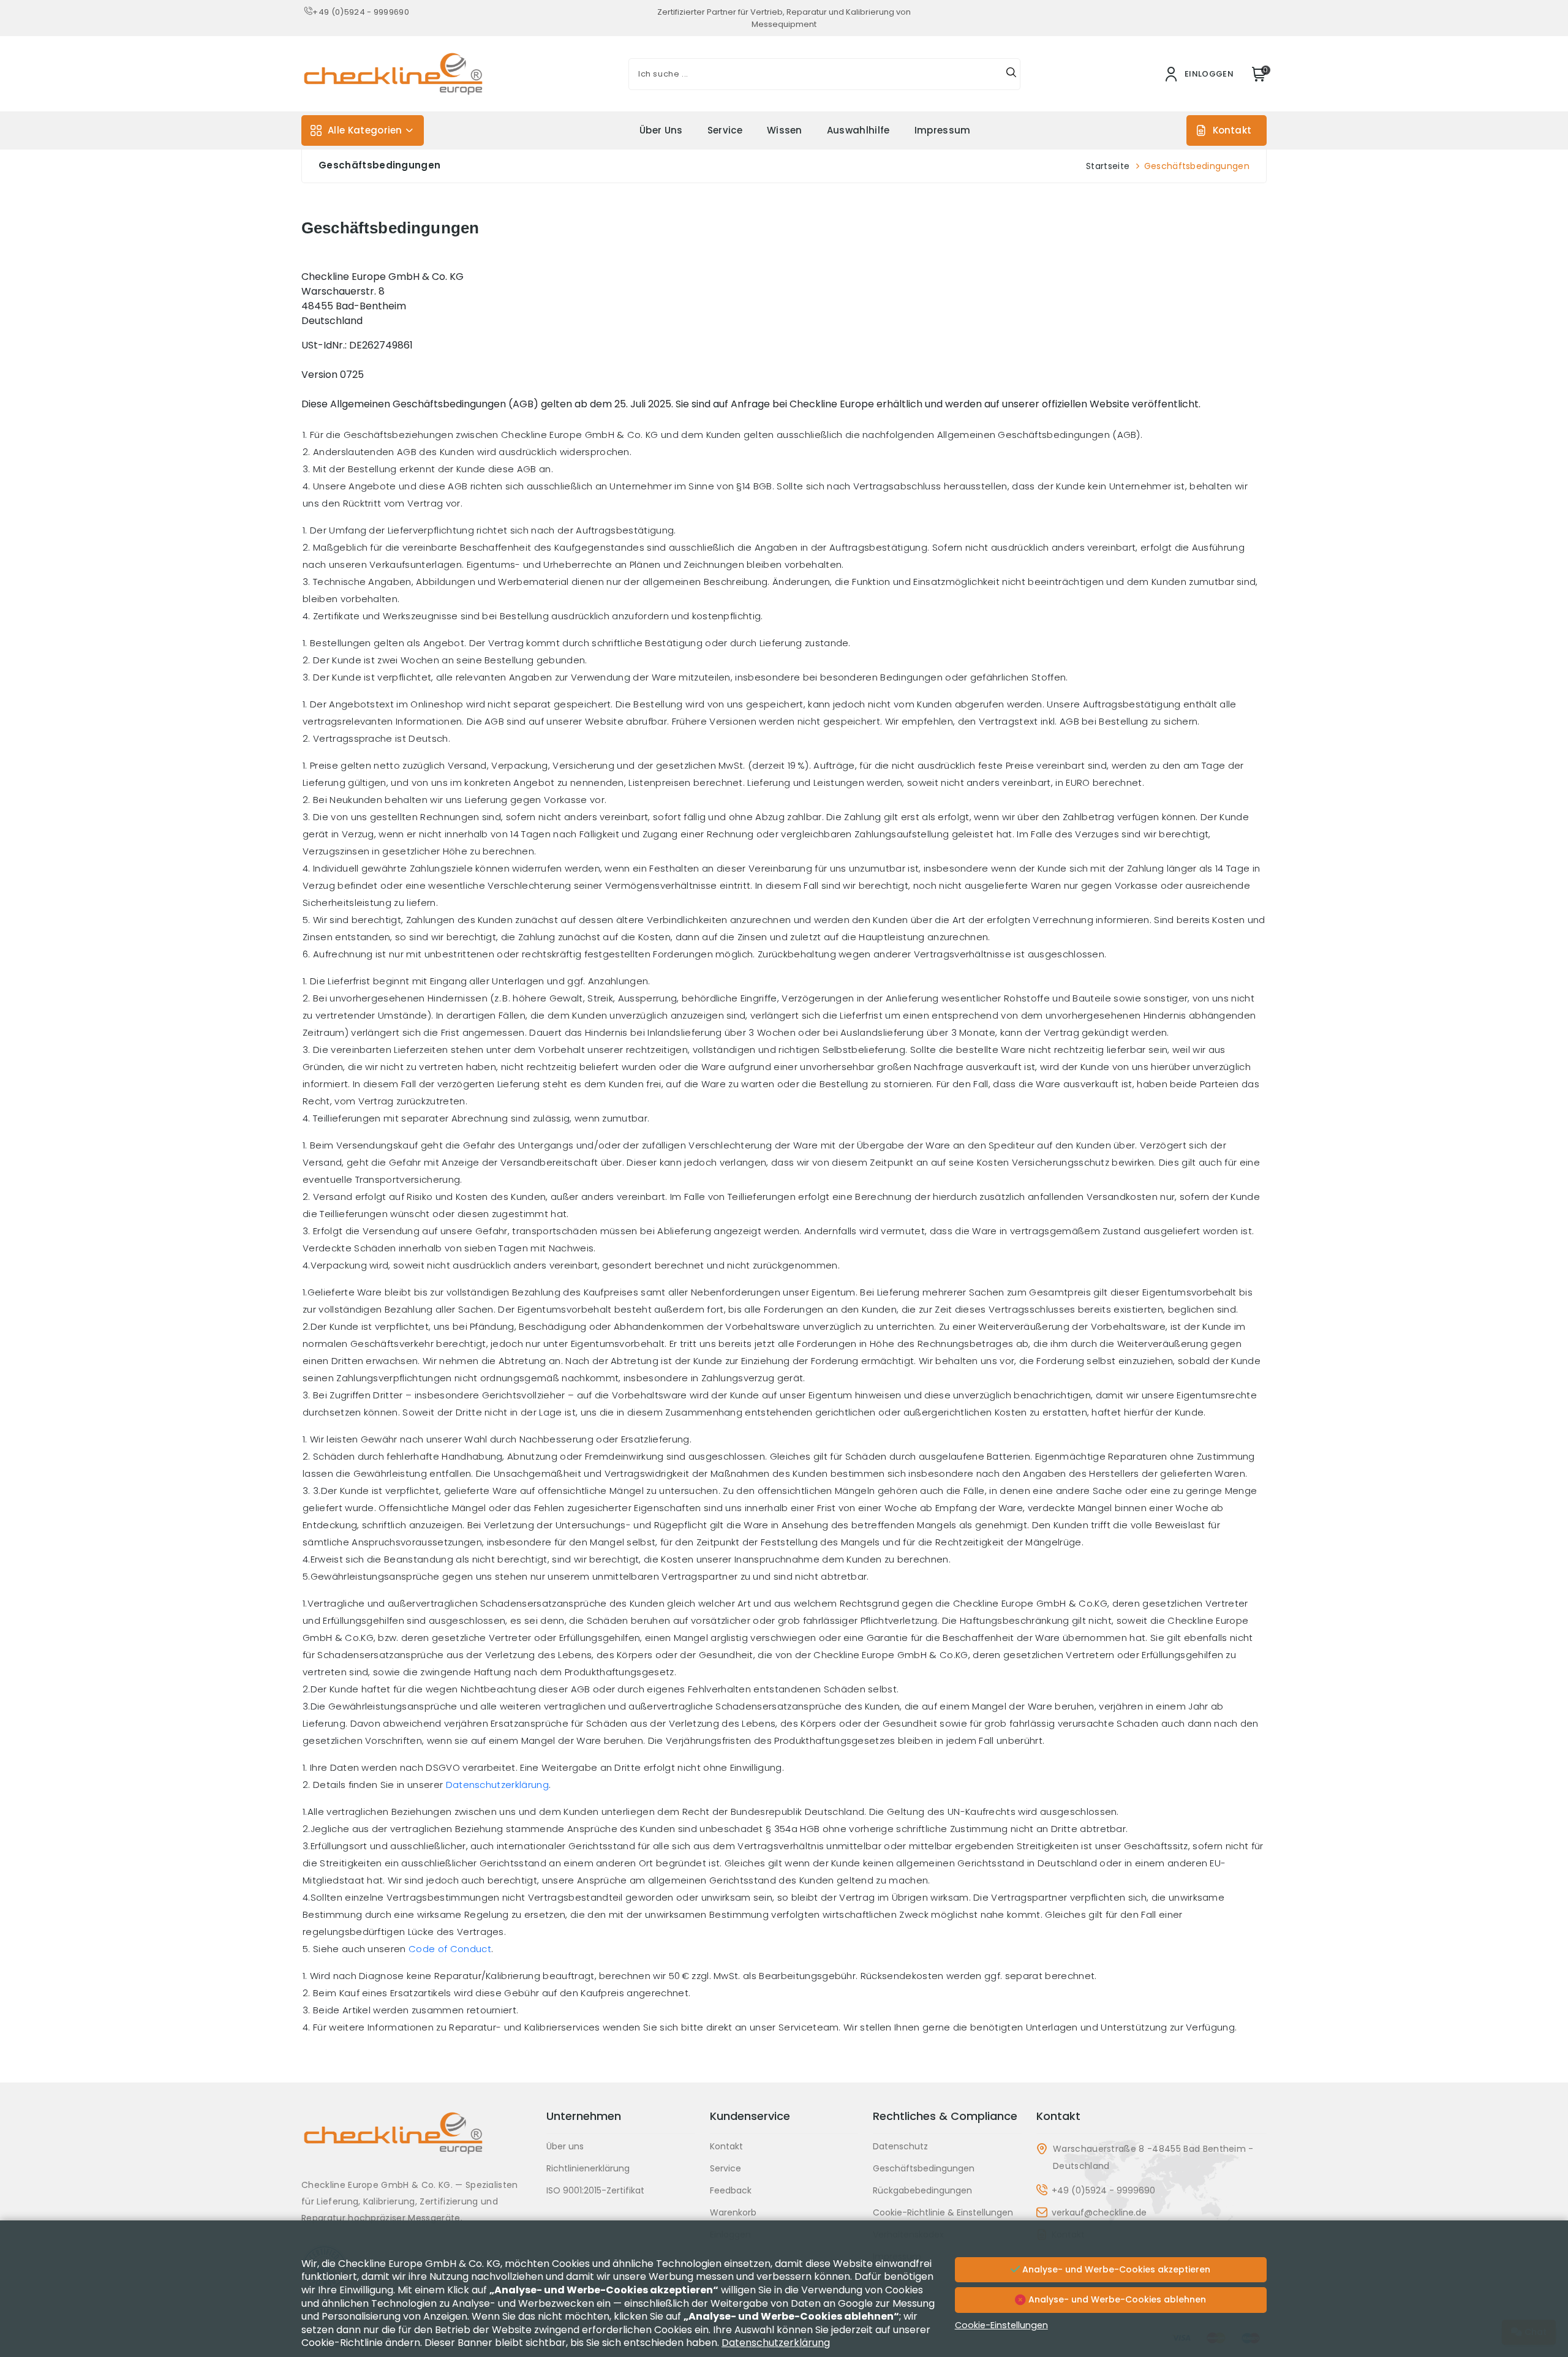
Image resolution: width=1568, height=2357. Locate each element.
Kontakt (1232, 130)
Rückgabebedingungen (922, 2190)
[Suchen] (1011, 74)
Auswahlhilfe (858, 130)
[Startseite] (417, 2142)
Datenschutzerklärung (497, 1785)
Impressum (943, 130)
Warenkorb (733, 2212)
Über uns (661, 130)
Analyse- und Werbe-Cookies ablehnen (1116, 2299)
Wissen (785, 130)
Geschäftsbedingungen (924, 2168)
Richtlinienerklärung (588, 2168)
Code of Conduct (450, 1949)
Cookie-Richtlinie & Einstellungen (943, 2212)
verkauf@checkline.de (1099, 2212)
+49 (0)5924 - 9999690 (361, 12)
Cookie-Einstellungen (1001, 2325)
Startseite (1108, 166)
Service (725, 130)
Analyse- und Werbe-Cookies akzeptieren (1115, 2269)
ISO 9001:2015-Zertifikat (595, 2190)
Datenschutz (900, 2146)
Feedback (731, 2190)
